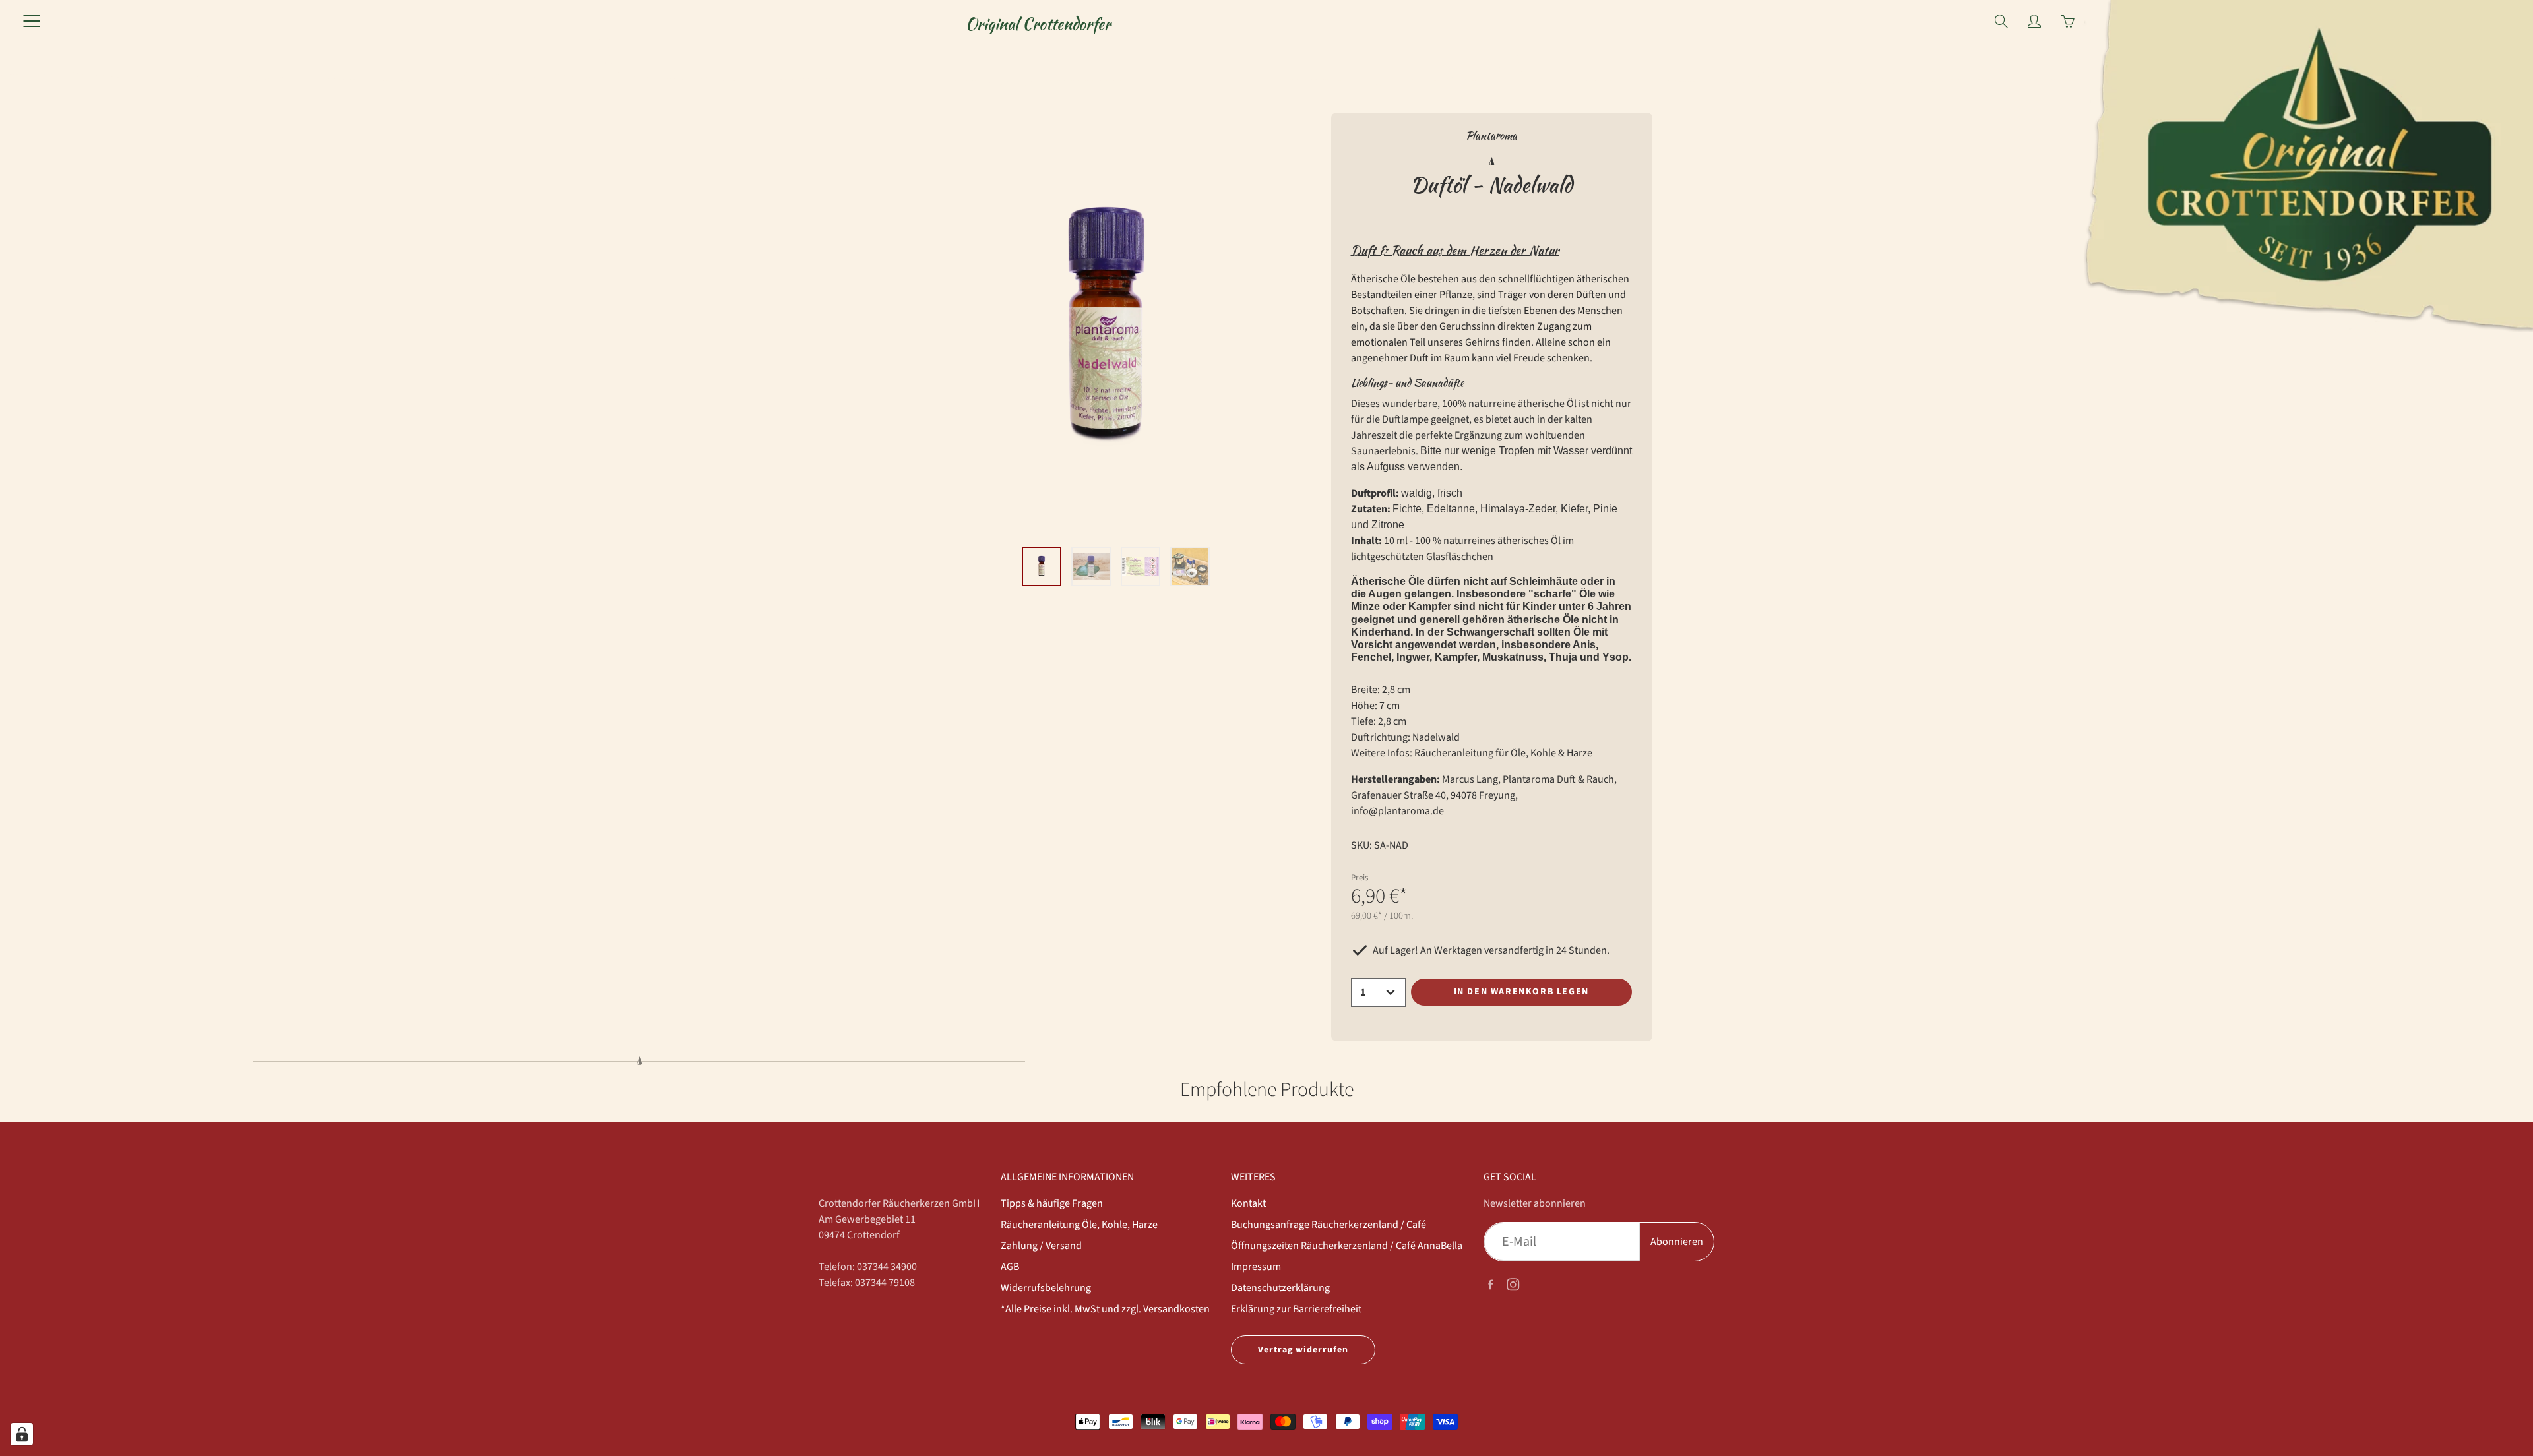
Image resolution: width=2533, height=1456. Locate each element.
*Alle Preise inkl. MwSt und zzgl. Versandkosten (1105, 1309)
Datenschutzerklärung (1280, 1288)
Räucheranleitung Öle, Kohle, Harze (1079, 1225)
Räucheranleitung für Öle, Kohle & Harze (1503, 753)
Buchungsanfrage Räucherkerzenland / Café (1329, 1225)
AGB (1010, 1267)
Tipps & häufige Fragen (1052, 1203)
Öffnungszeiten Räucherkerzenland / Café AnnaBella (1347, 1246)
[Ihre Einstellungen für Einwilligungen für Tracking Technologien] (22, 1434)
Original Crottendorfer (1038, 24)
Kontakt (1248, 1203)
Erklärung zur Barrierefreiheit (1296, 1309)
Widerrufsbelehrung (1046, 1288)
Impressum (1256, 1267)
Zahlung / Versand (1041, 1246)
